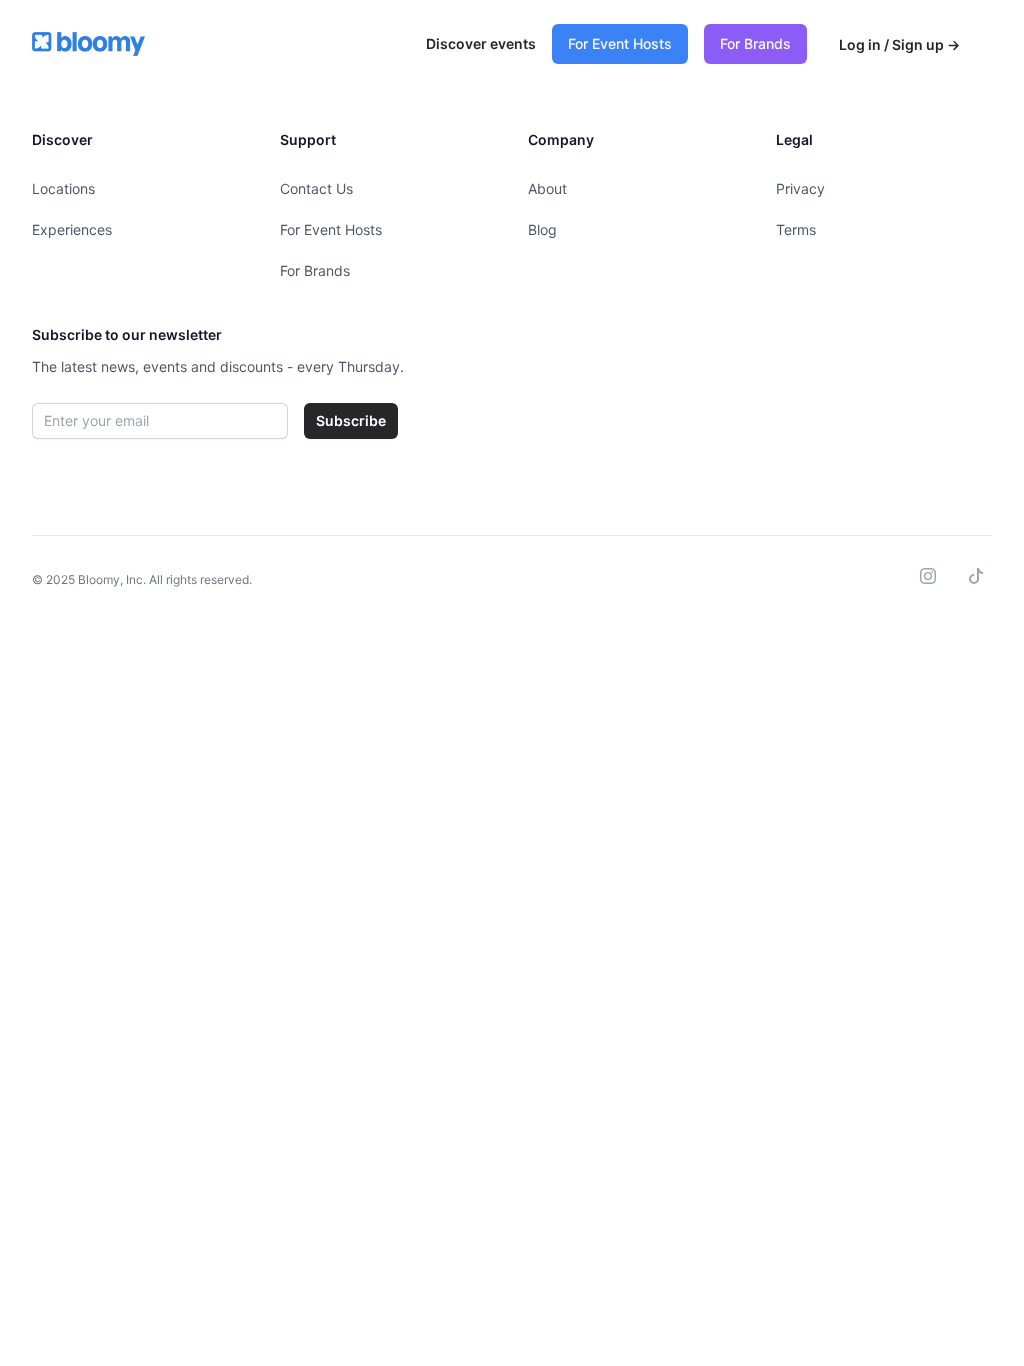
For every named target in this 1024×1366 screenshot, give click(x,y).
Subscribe (351, 420)
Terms (796, 229)
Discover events (481, 43)
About (547, 188)
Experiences (72, 229)
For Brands (755, 43)
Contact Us (316, 188)
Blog (542, 229)
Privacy (800, 188)
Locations (63, 188)
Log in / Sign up (899, 44)
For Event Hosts (620, 43)
